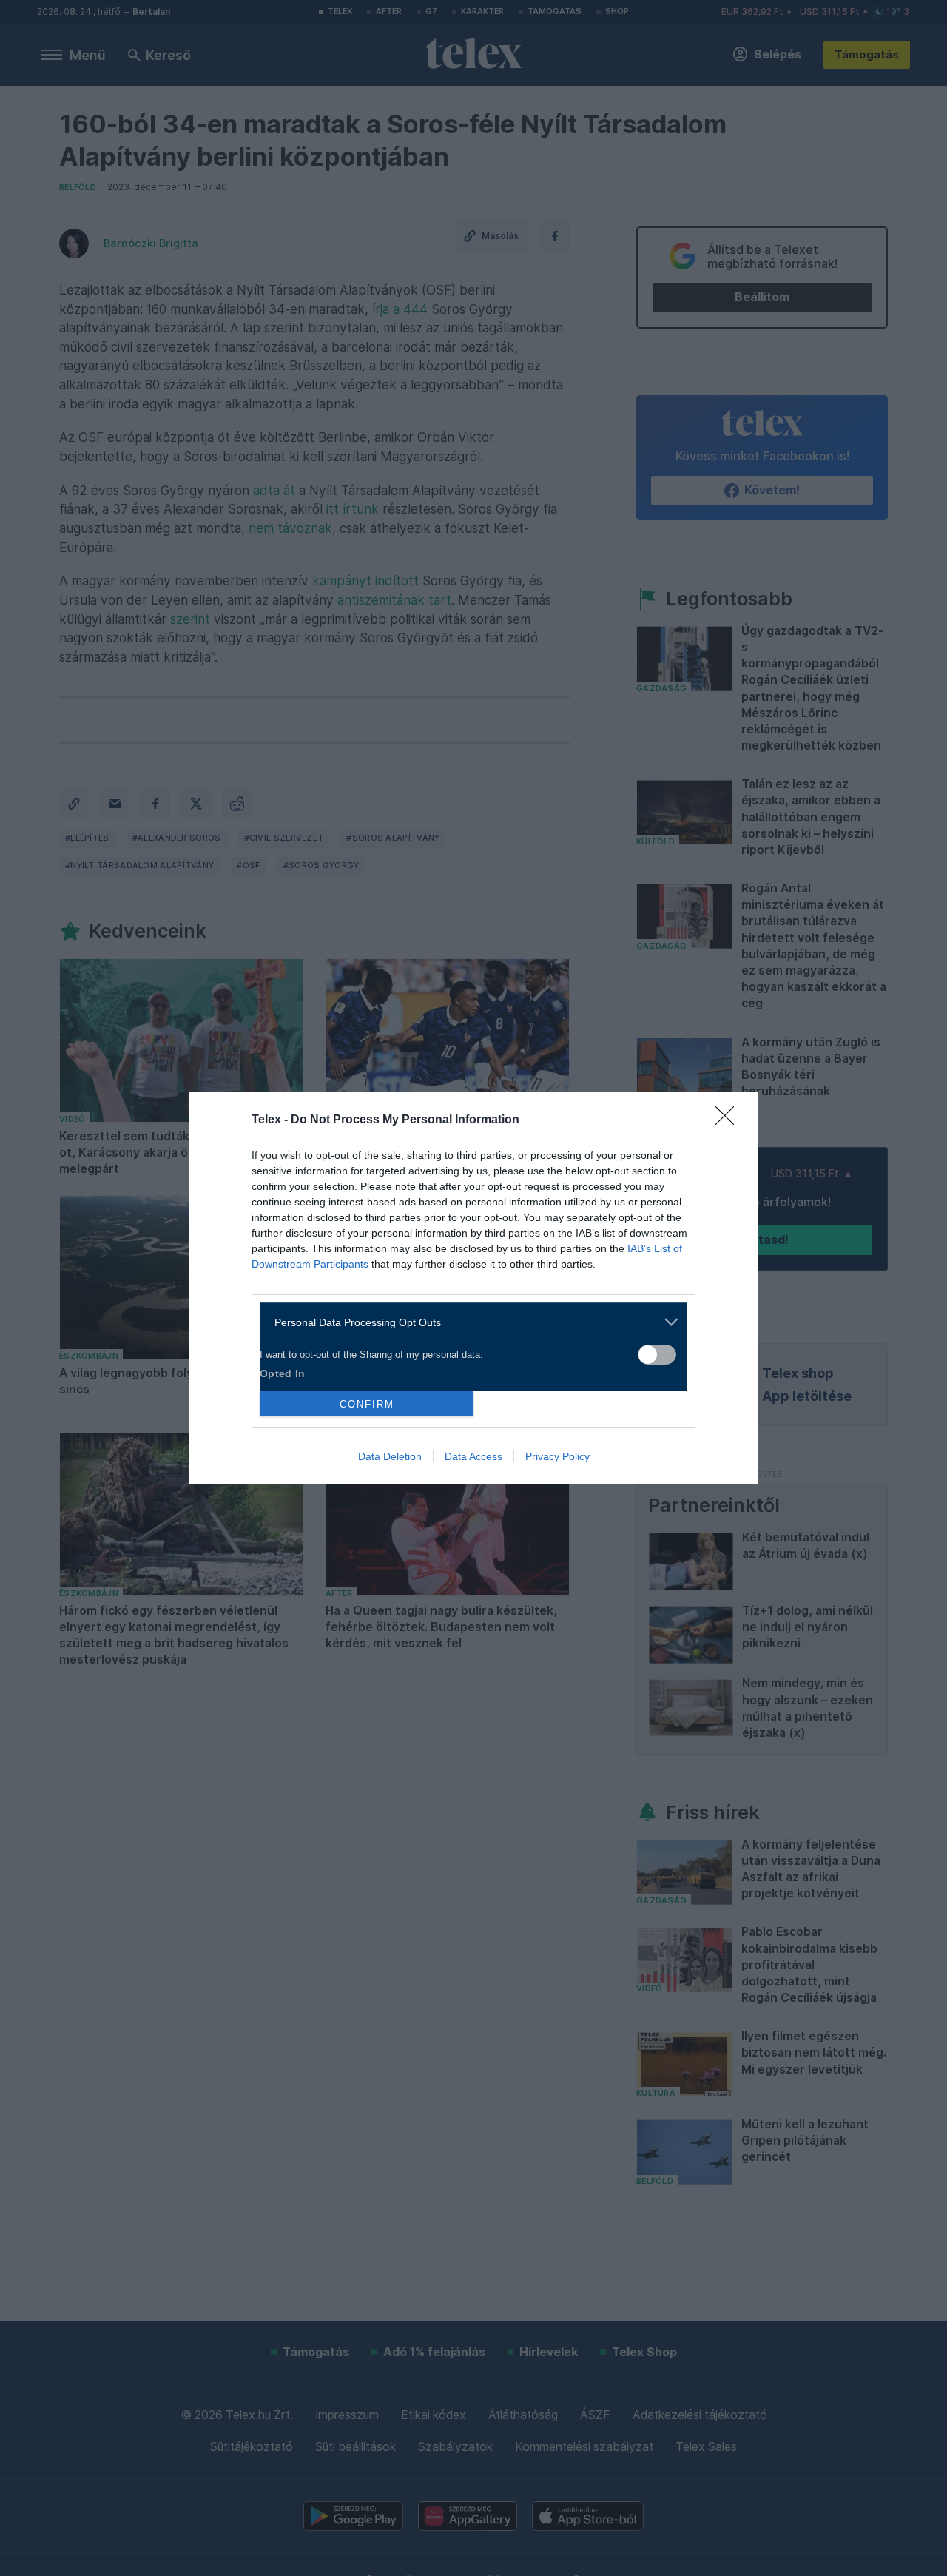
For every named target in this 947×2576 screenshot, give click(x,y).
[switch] (657, 1355)
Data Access (473, 1456)
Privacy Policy (557, 1456)
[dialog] (473, 1288)
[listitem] (468, 1322)
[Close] (729, 1120)
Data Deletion (390, 1456)
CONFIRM (367, 1404)
